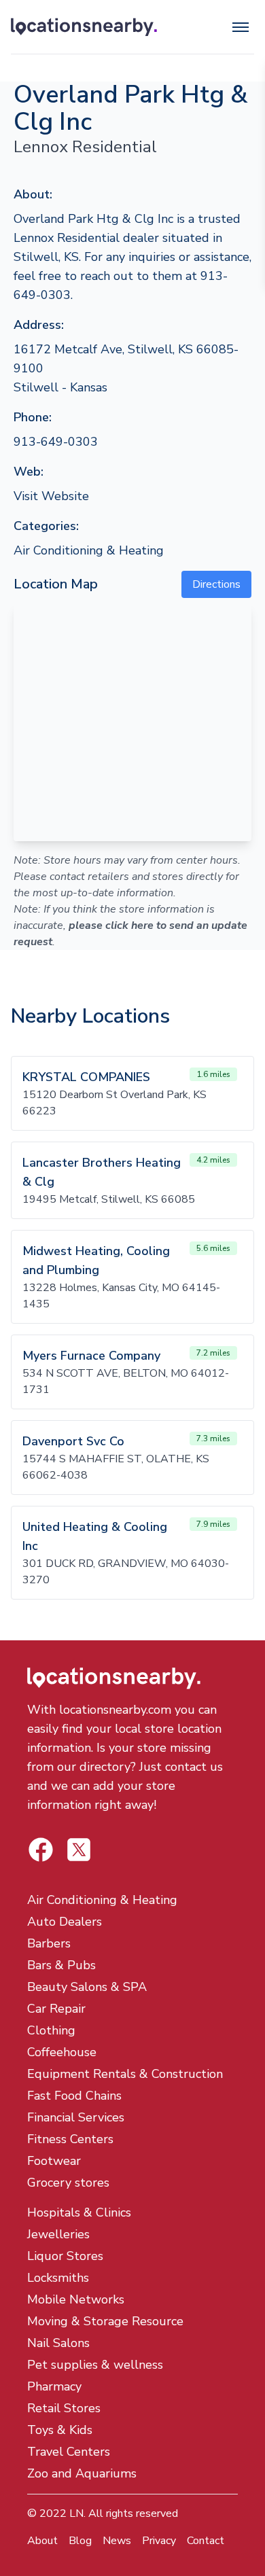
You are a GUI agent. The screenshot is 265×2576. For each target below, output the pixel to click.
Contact (206, 2541)
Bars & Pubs (61, 1965)
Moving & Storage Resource (105, 2321)
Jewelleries (58, 2234)
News (117, 2541)
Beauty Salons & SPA (87, 1987)
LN (76, 2513)
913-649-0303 (56, 442)
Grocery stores (68, 2183)
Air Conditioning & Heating (89, 550)
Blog (80, 2541)
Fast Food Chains (74, 2096)
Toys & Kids (60, 2430)
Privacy (159, 2541)
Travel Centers (69, 2452)
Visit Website (51, 496)
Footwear (54, 2161)
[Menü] (241, 27)
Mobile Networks (76, 2299)
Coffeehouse (62, 2052)
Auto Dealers (65, 1922)
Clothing (51, 2030)
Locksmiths (58, 2278)
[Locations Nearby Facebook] (79, 1850)
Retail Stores (64, 2408)
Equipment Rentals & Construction (125, 2074)
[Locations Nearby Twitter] (41, 1850)
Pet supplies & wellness (95, 2365)
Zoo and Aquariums (82, 2473)
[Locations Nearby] (84, 27)
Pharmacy (54, 2386)
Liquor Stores (65, 2256)
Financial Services (76, 2117)
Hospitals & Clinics (79, 2212)
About (42, 2541)
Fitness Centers (70, 2139)
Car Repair (56, 2009)
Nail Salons (58, 2343)
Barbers (49, 1943)
